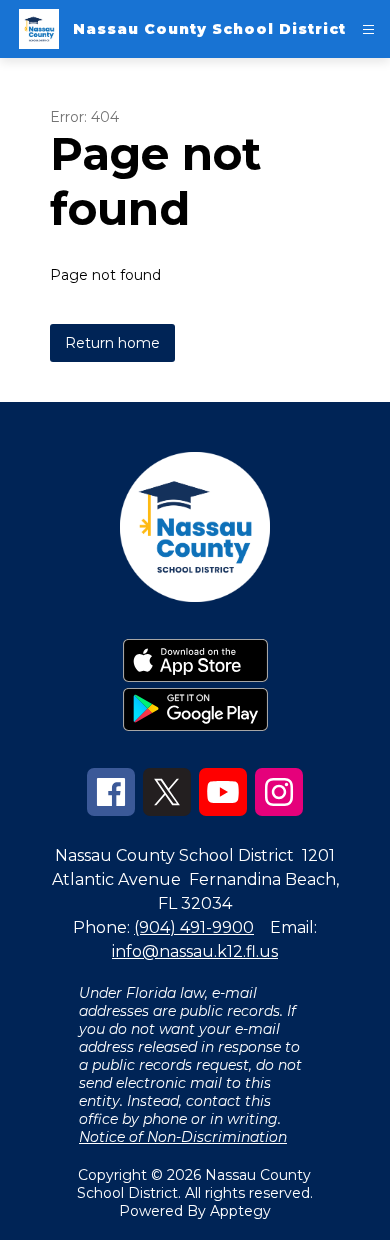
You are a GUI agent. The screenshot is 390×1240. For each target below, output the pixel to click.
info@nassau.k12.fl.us (195, 951)
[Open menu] (368, 29)
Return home (112, 343)
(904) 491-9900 (194, 927)
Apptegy (240, 1211)
